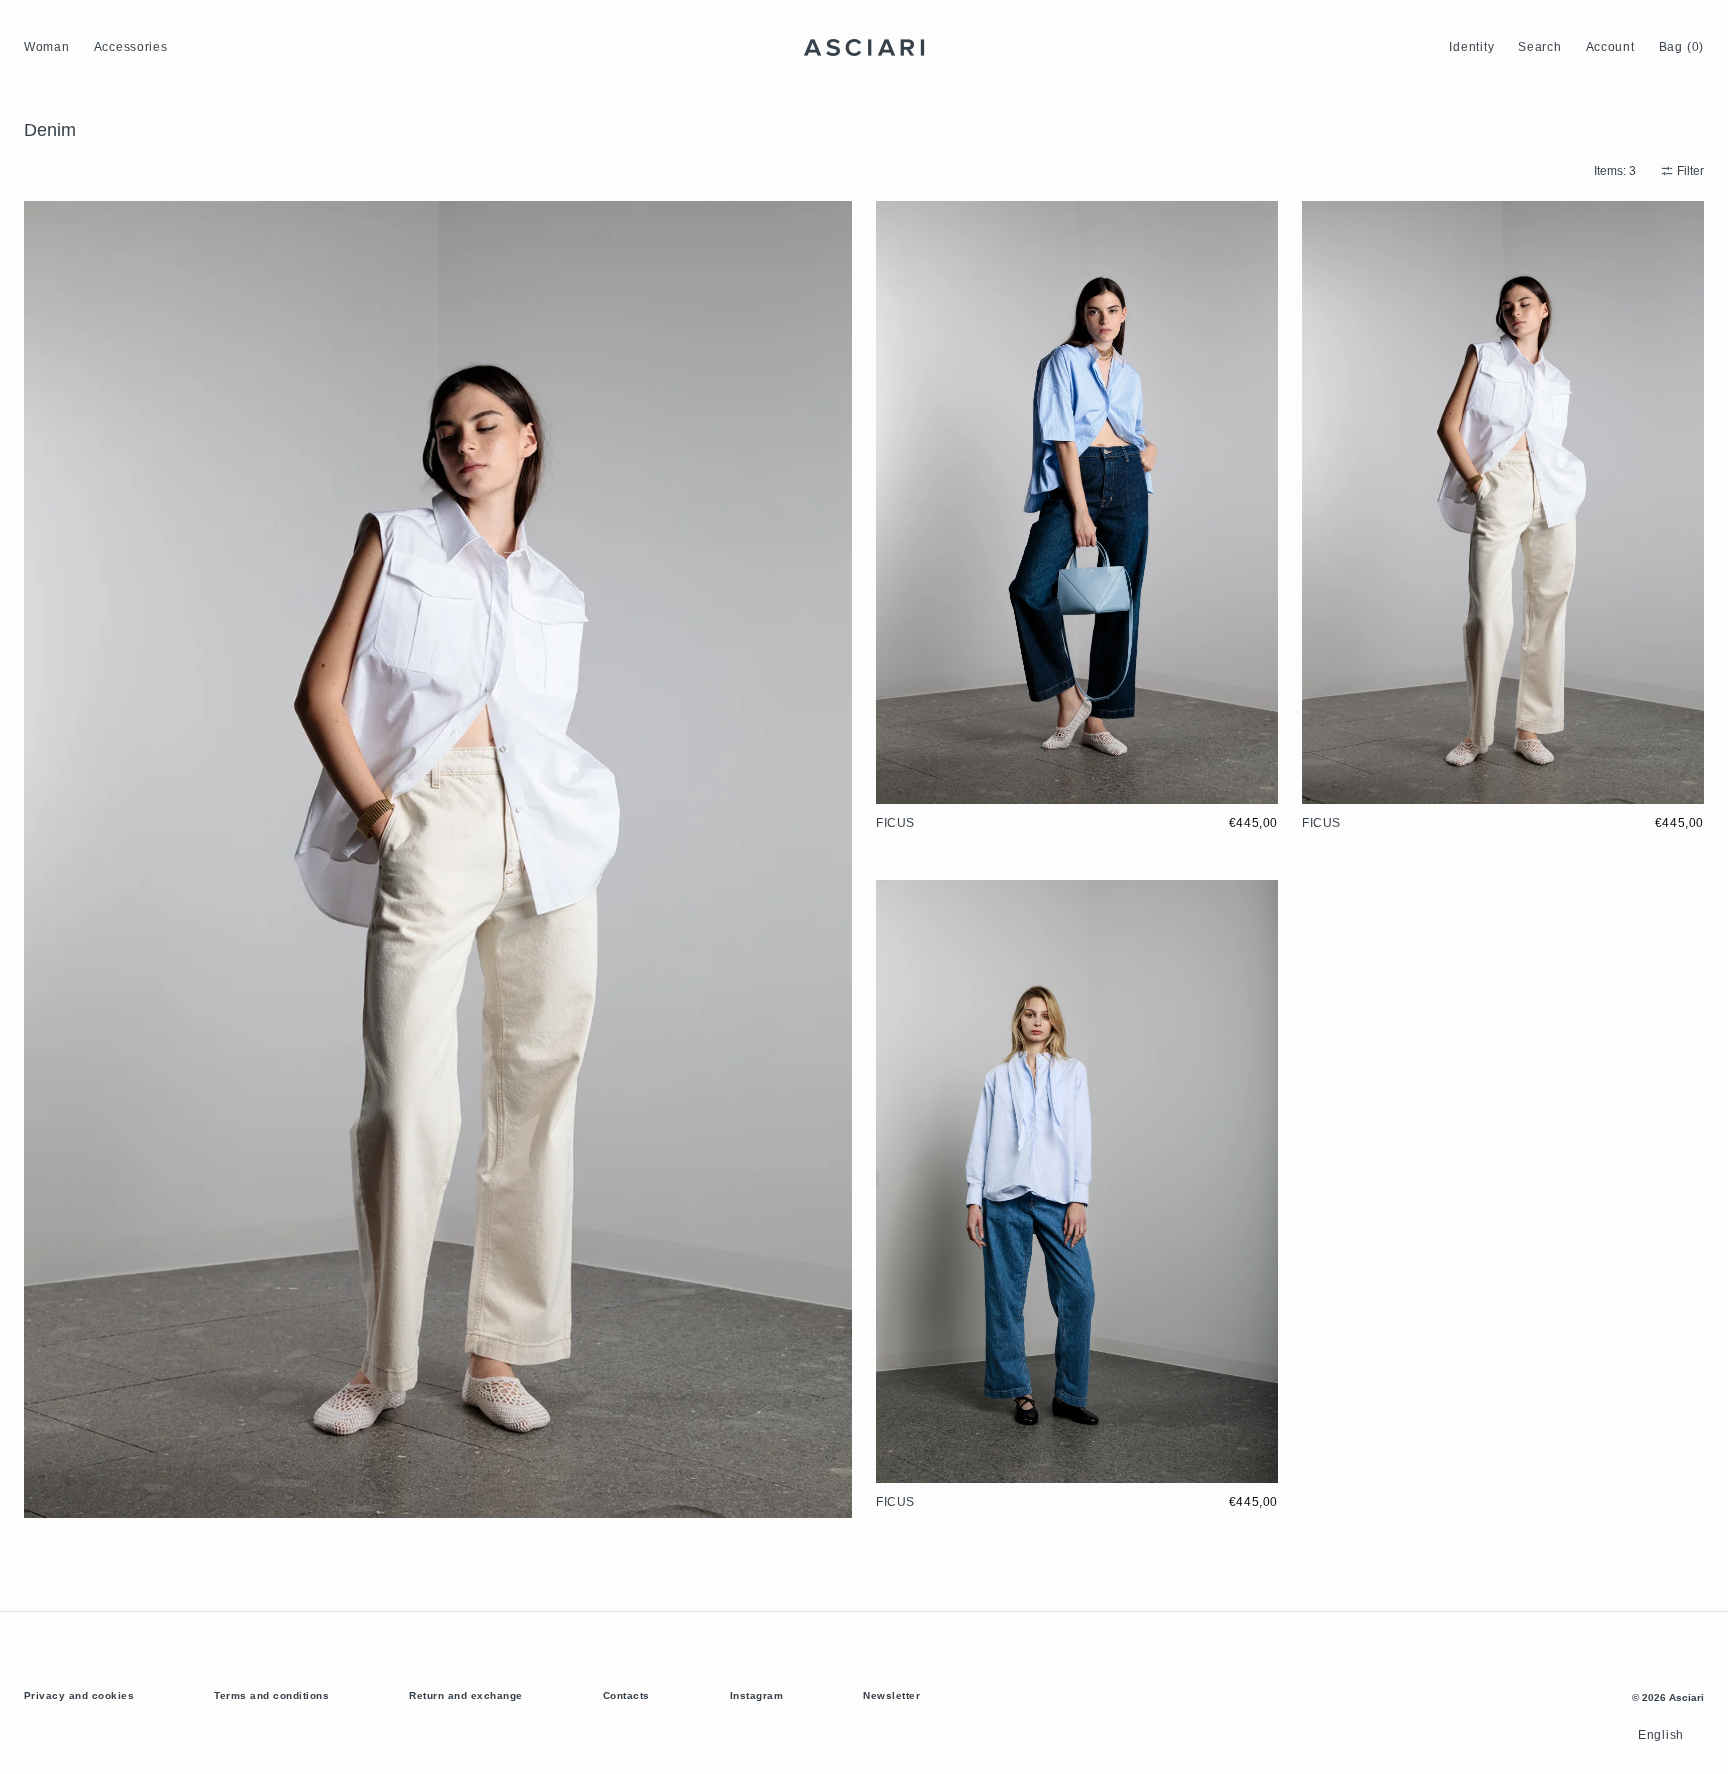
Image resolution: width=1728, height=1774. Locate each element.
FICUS (895, 823)
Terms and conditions (271, 1695)
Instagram (756, 1695)
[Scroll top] (1698, 1744)
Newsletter (891, 1695)
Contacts (626, 1695)
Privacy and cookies (79, 1695)
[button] (1471, 48)
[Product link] (1077, 522)
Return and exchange (465, 1695)
